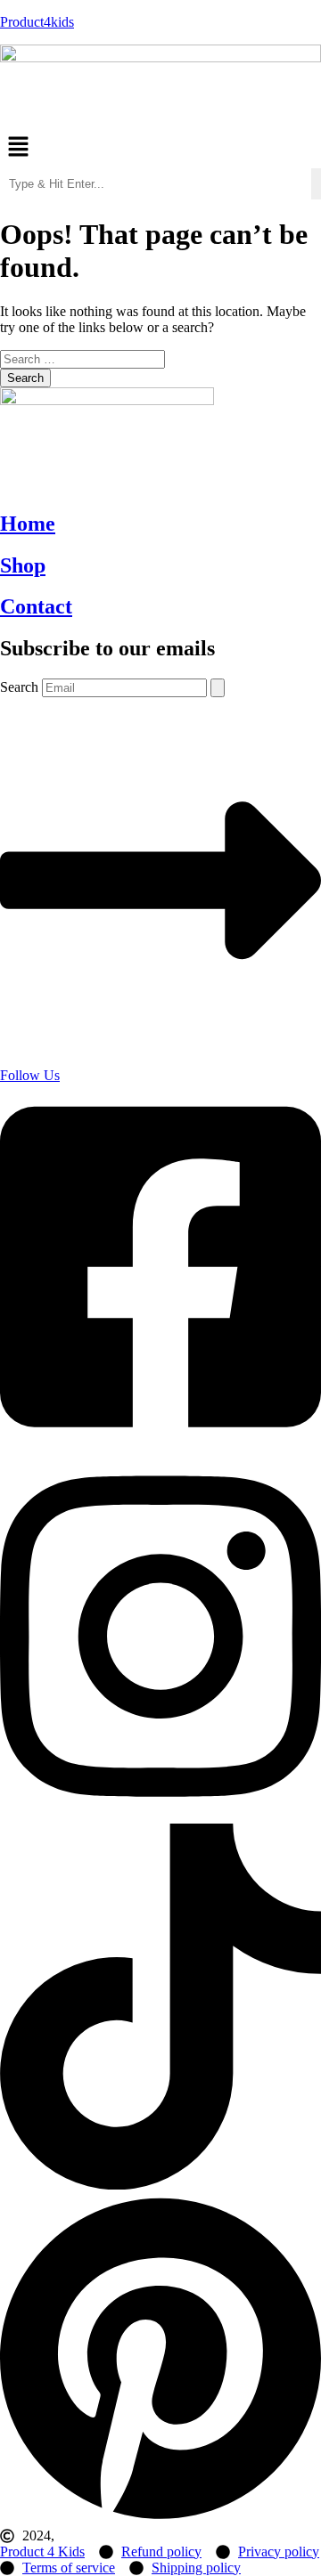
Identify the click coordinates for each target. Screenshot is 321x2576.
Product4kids (37, 22)
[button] (160, 149)
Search (19, 687)
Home (28, 524)
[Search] (218, 688)
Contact (36, 606)
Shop (23, 565)
